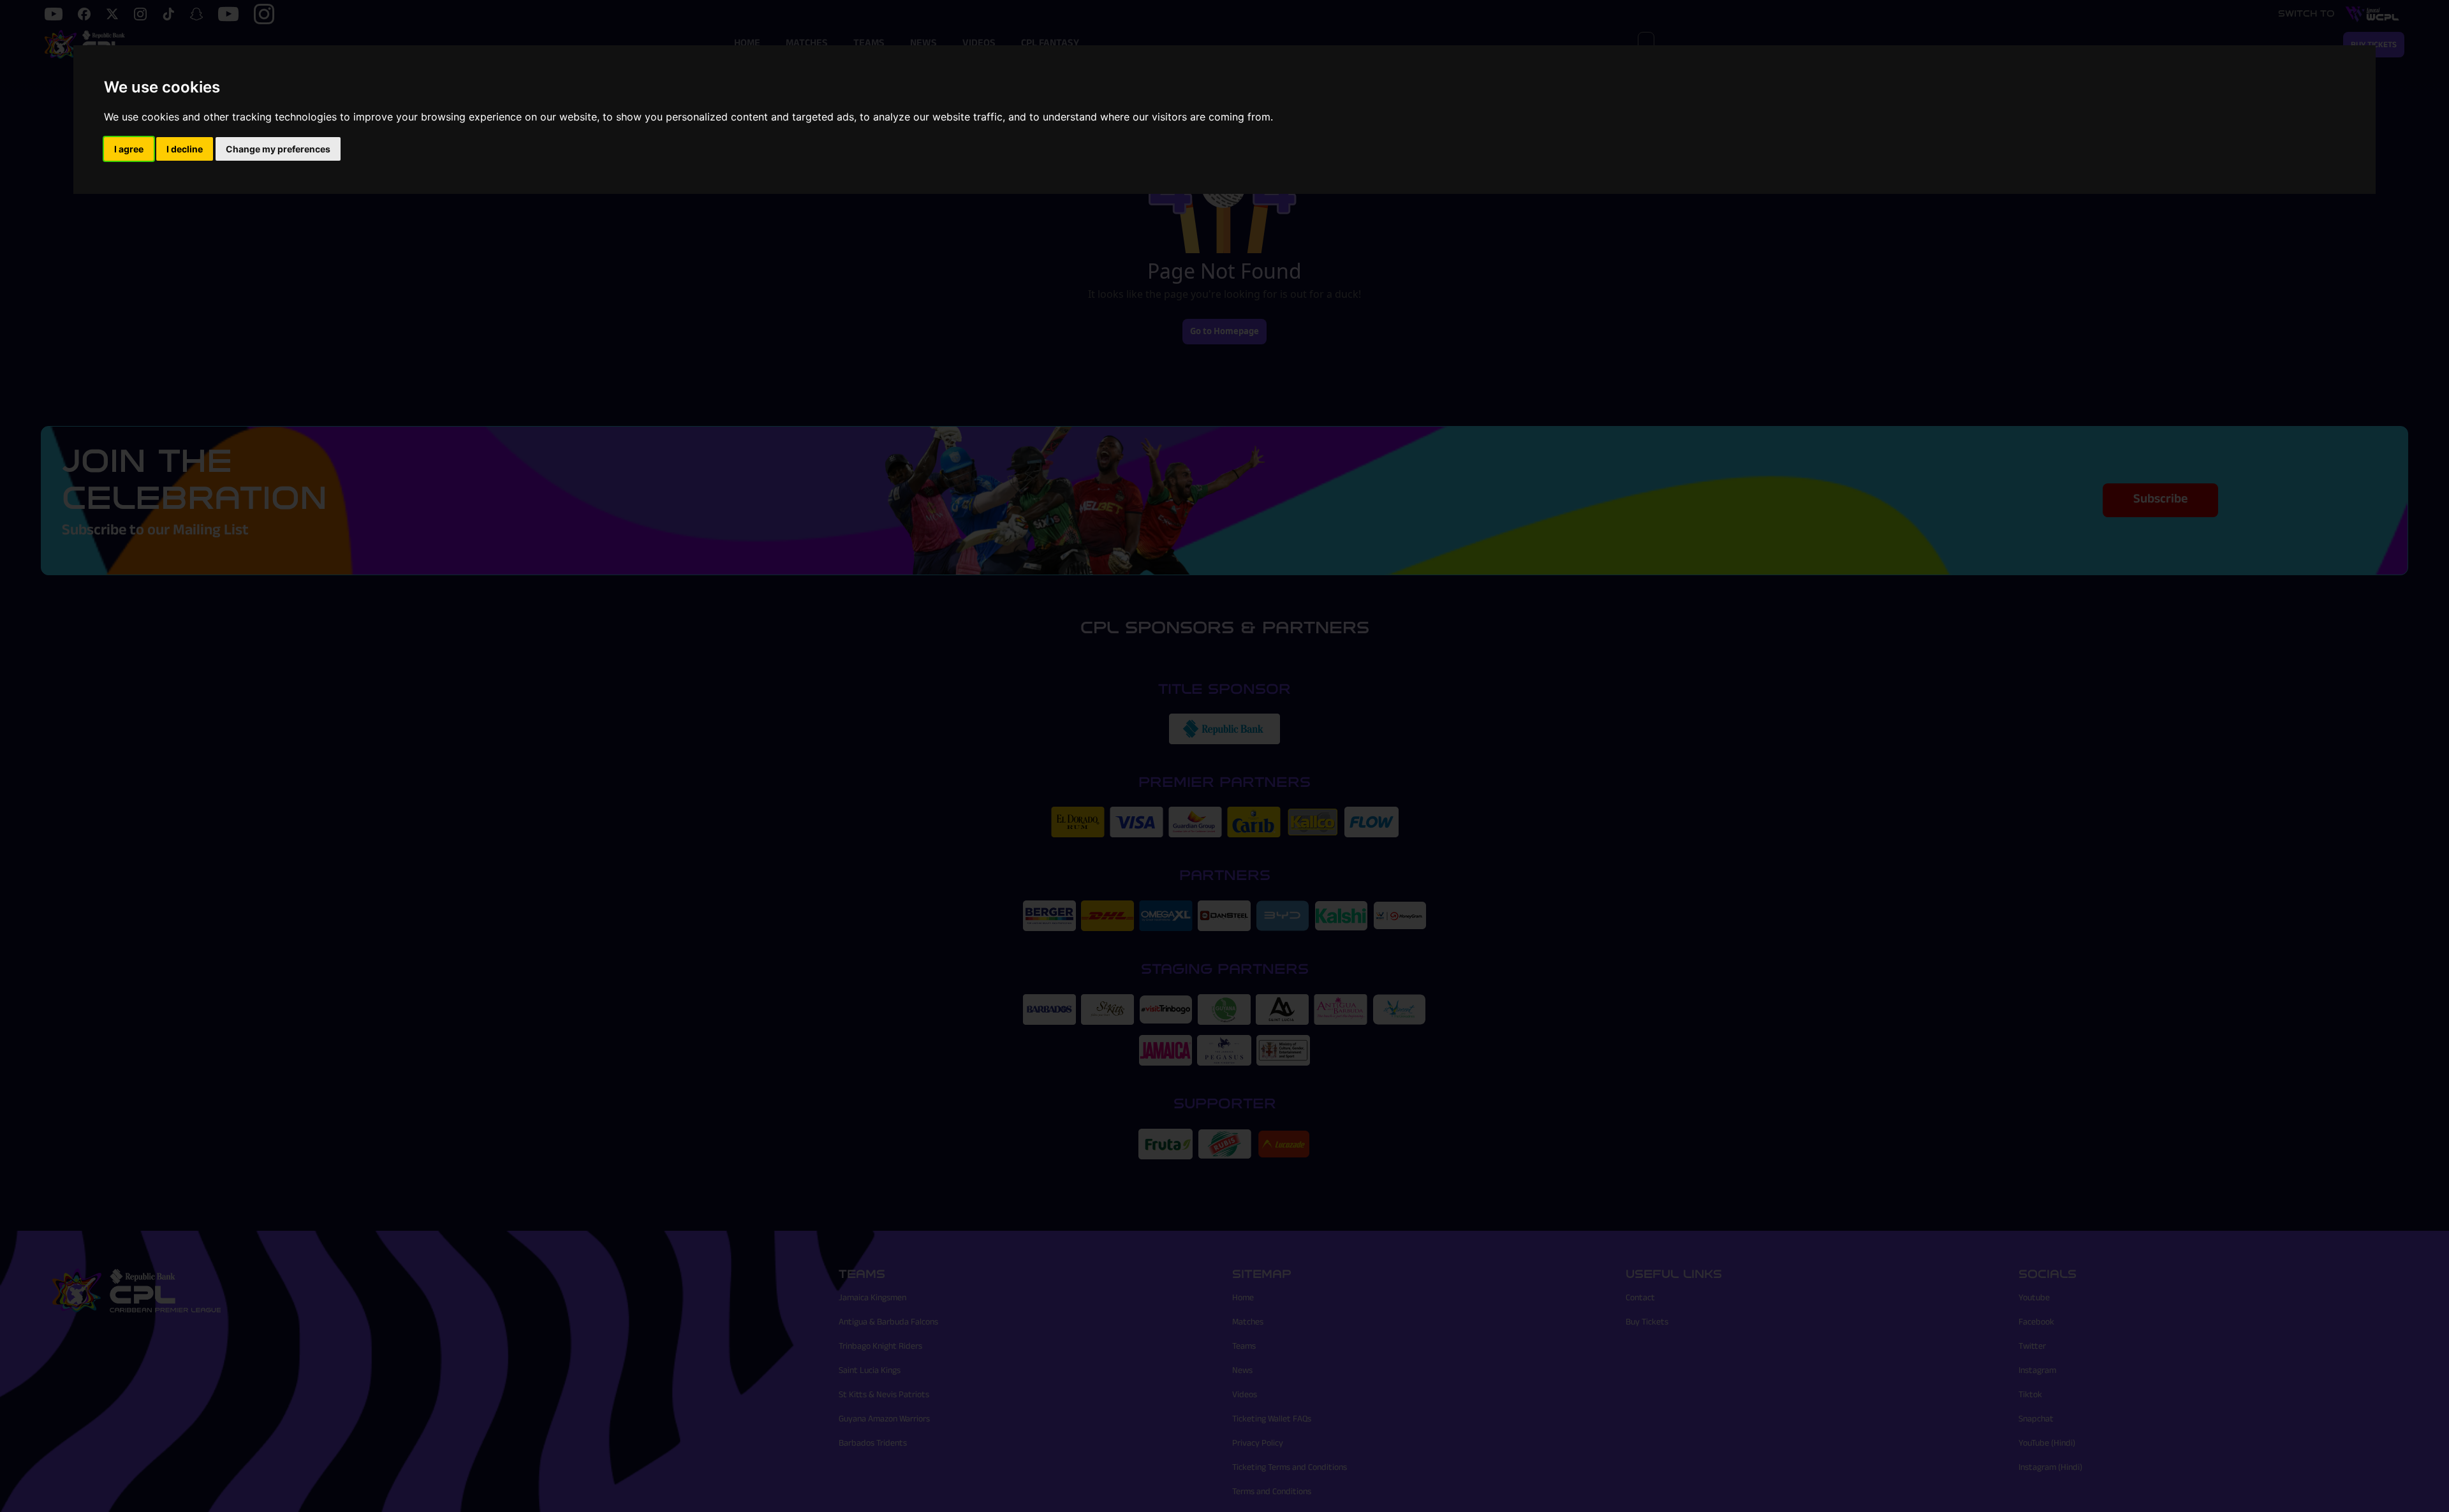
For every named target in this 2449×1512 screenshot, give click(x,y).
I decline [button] (185, 149)
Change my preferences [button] (278, 149)
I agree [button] (129, 149)
